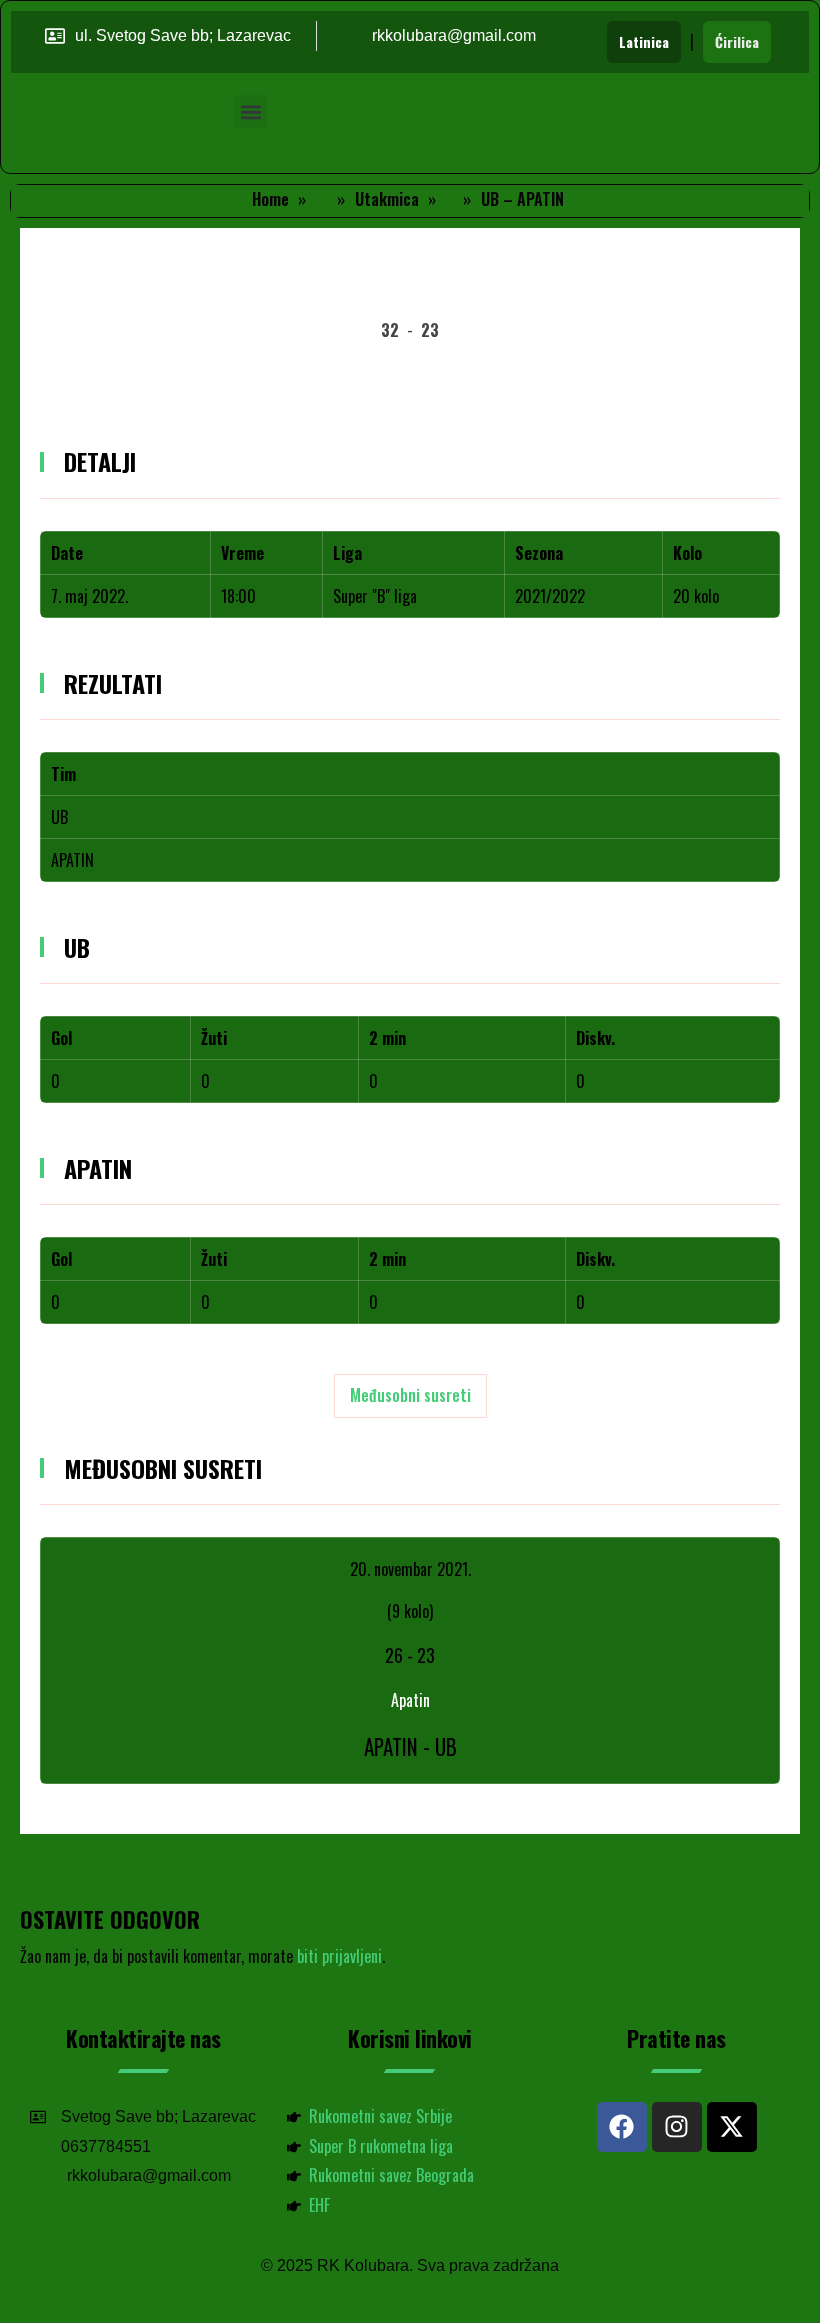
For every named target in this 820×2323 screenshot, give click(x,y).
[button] (250, 111)
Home (270, 199)
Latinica (644, 41)
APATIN (72, 860)
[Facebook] (622, 2127)
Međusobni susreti (410, 1395)
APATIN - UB (410, 1746)
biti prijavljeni (339, 1956)
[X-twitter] (732, 2127)
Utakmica (387, 199)
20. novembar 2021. (410, 1569)
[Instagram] (677, 2127)
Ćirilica (737, 41)
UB (59, 817)
